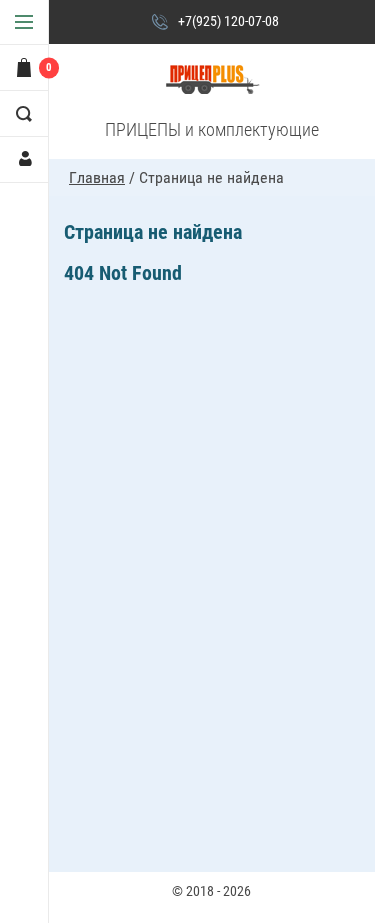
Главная (97, 177)
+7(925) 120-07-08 (228, 21)
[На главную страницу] (212, 80)
